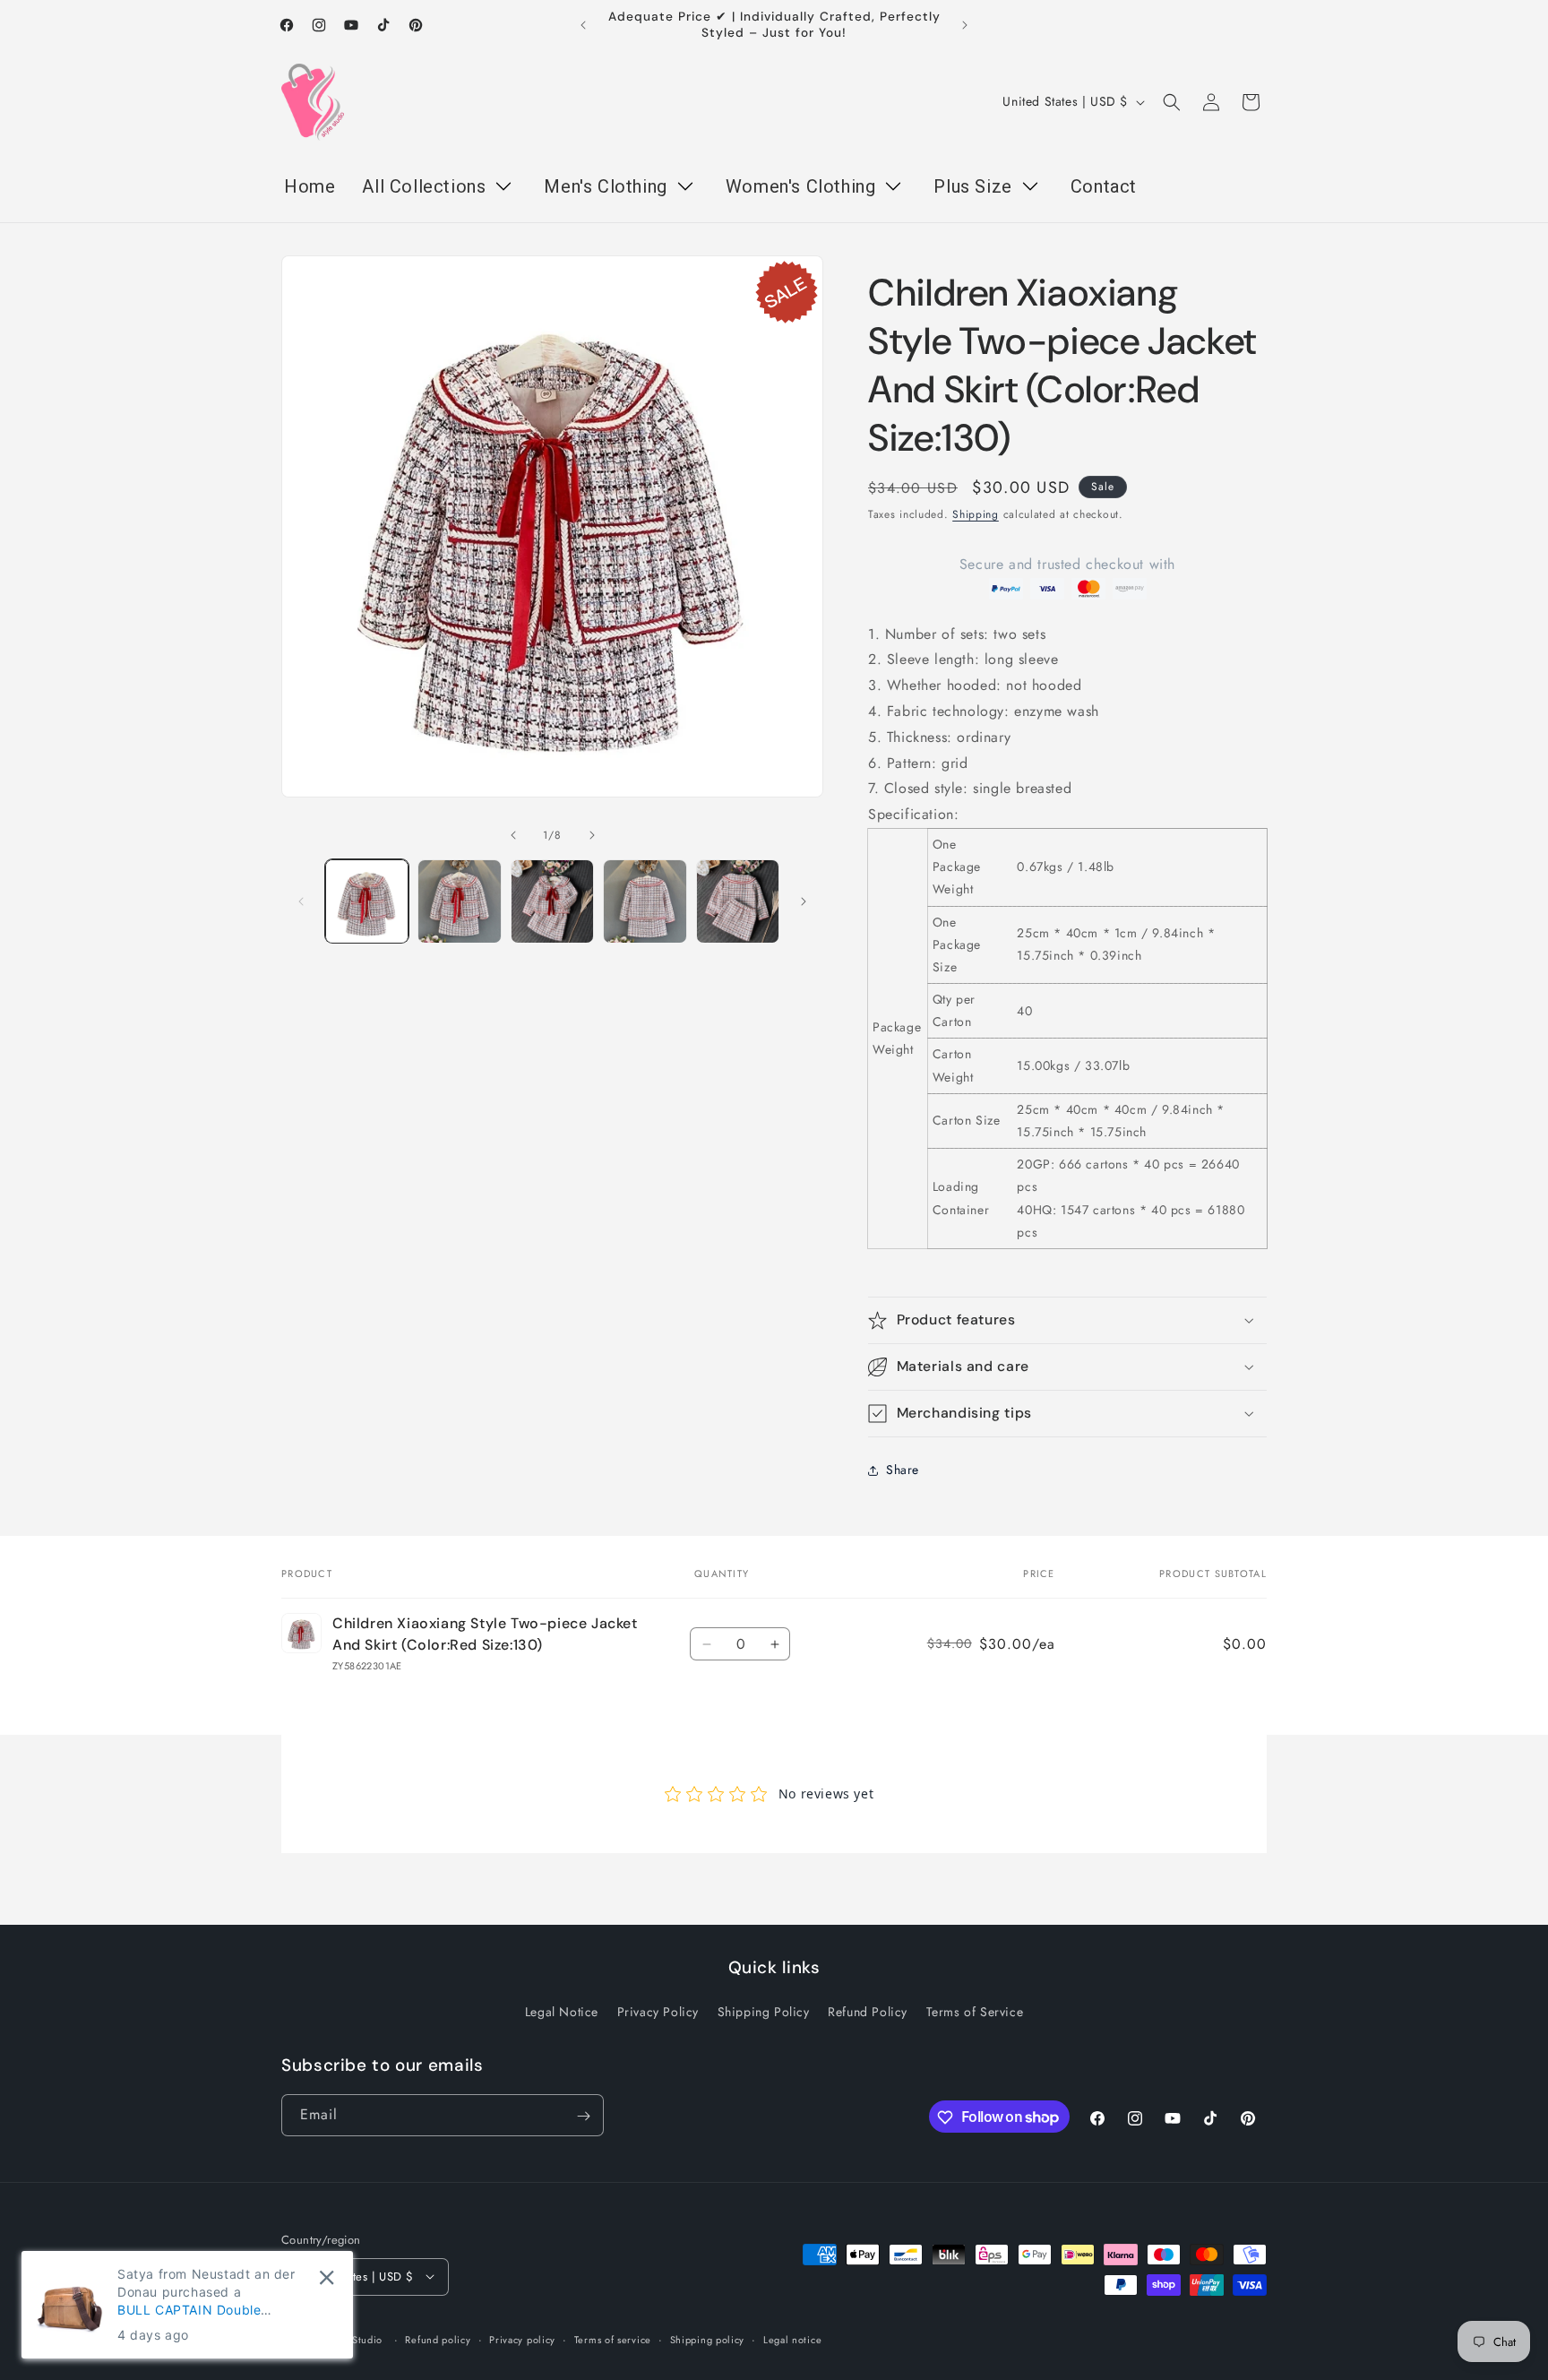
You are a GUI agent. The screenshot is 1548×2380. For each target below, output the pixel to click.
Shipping (976, 514)
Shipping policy (708, 2339)
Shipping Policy (764, 2012)
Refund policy (438, 2339)
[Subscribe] (583, 2116)
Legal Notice (562, 2012)
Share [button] (903, 1470)
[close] (327, 2277)
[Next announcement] (965, 25)
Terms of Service (975, 2012)
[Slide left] (513, 835)
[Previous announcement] (583, 25)
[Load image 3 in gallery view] (552, 901)
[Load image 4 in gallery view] (645, 901)
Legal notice (792, 2339)
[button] (1172, 102)
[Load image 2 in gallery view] (459, 901)
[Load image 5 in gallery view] (738, 901)
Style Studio (354, 2339)
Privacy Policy (658, 2012)
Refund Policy (868, 2012)
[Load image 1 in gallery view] (367, 901)
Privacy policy (522, 2339)
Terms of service (613, 2339)
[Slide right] (592, 835)
